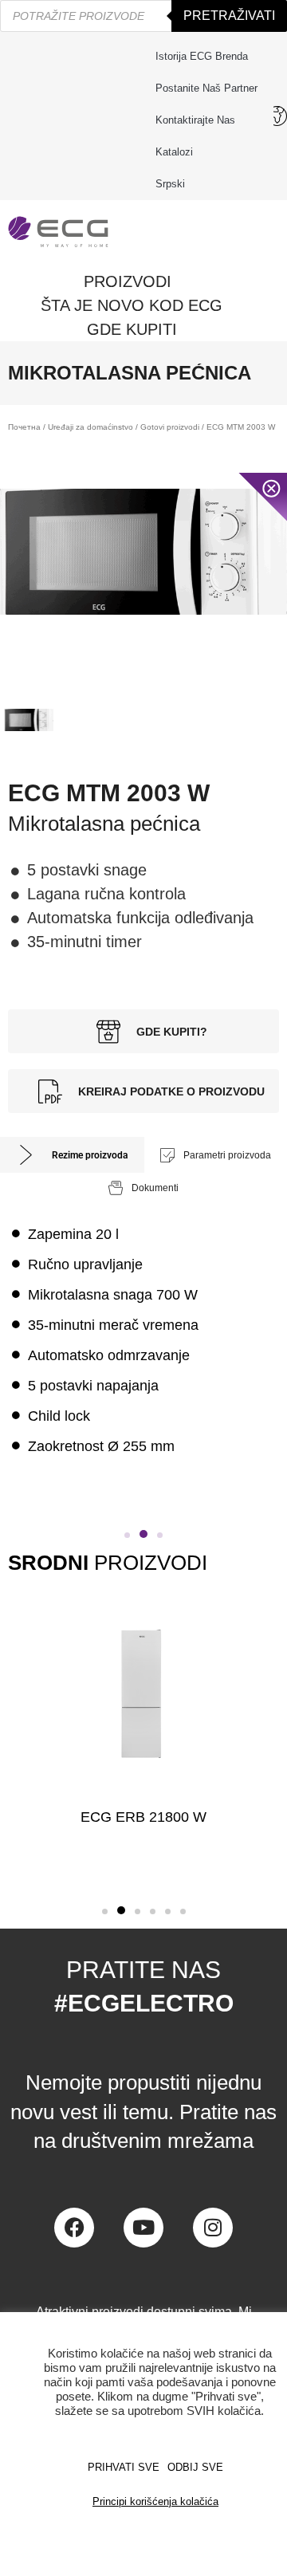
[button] (127, 1535)
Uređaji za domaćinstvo (90, 427)
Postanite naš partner (206, 88)
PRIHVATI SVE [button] (124, 2467)
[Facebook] (74, 2228)
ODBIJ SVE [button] (195, 2467)
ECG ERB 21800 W (143, 1817)
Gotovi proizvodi (170, 427)
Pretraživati (229, 16)
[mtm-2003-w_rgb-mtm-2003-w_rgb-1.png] (143, 552)
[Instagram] (213, 2228)
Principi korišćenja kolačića (155, 2501)
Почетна (24, 427)
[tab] (72, 1155)
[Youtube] (143, 2228)
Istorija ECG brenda (202, 56)
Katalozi (174, 152)
